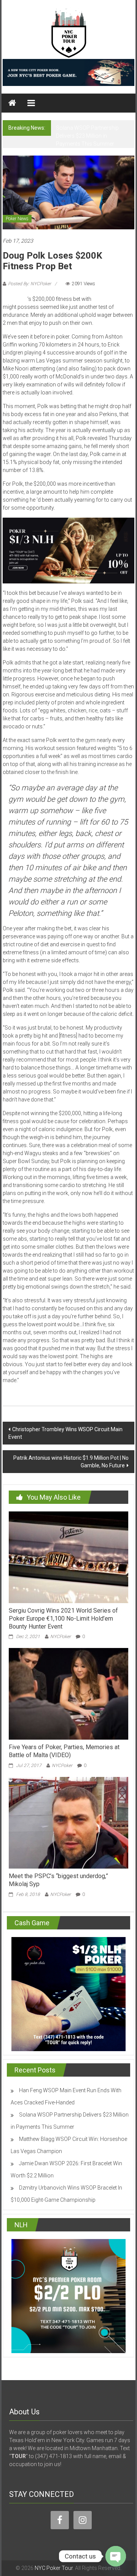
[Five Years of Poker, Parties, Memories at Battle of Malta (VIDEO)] (68, 1694)
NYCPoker (61, 1637)
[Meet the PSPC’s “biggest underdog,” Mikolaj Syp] (68, 1822)
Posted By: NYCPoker (29, 284)
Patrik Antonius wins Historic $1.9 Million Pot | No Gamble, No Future (71, 1462)
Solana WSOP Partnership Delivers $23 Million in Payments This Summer (87, 136)
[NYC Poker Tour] (12, 103)
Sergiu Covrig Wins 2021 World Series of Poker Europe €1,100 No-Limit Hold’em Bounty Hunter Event (63, 1619)
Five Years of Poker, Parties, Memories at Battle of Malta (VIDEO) (64, 1751)
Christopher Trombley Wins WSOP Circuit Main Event (65, 1433)
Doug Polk (15, 299)
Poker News (17, 219)
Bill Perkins (105, 299)
